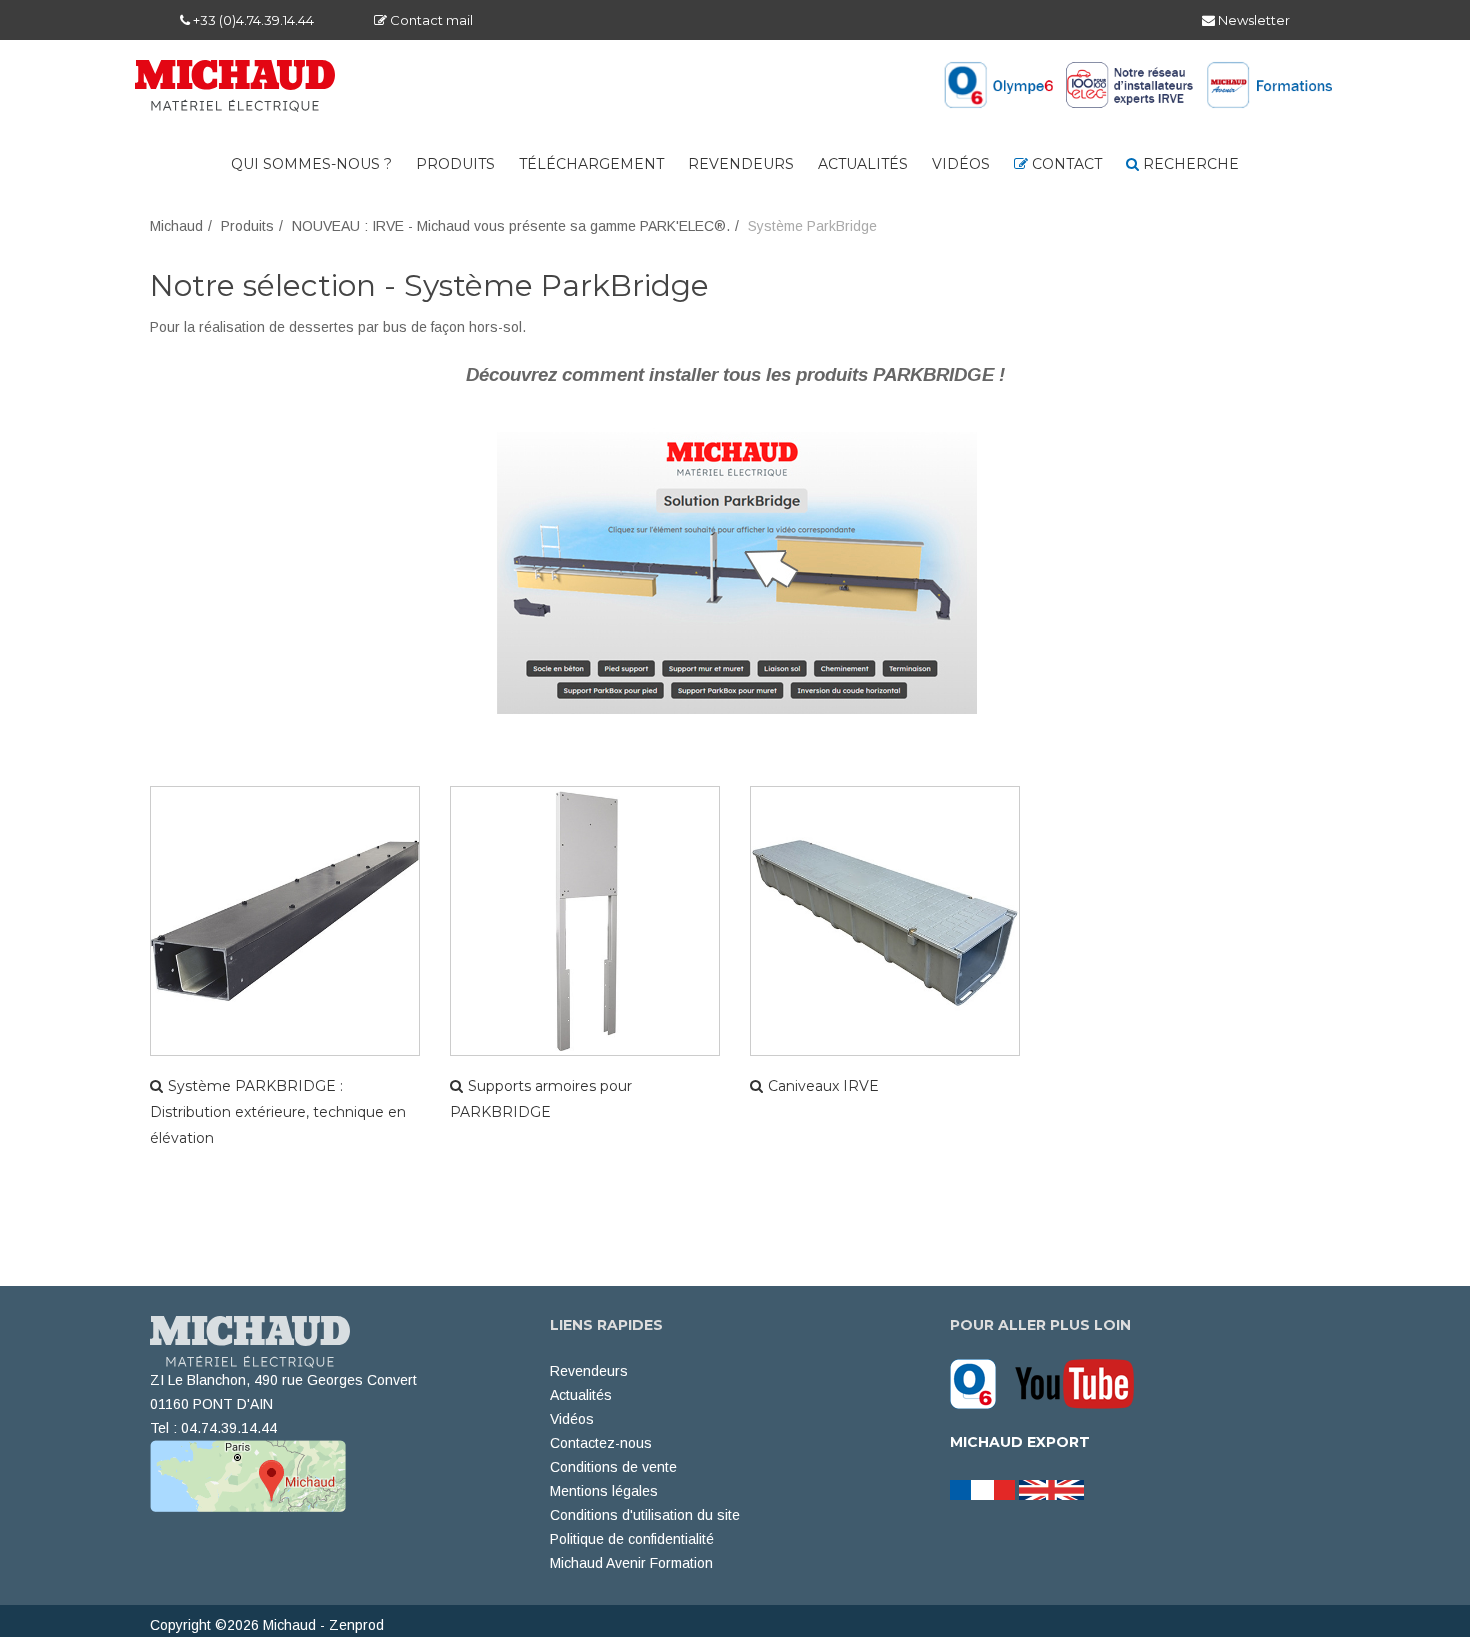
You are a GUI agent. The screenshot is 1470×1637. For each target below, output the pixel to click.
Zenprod (356, 1625)
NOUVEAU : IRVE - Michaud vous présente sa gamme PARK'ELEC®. (511, 226)
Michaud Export (1020, 1442)
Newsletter (1252, 20)
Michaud (176, 226)
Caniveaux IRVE (823, 1086)
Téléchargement (591, 164)
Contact (1065, 164)
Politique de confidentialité (632, 1539)
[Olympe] (980, 1383)
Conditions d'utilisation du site (645, 1515)
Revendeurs (741, 164)
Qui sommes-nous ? (311, 164)
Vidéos (961, 164)
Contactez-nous (601, 1443)
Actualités (863, 164)
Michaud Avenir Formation (631, 1563)
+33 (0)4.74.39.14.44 (252, 20)
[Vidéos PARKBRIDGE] (737, 562)
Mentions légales (604, 1491)
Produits (455, 164)
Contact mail (430, 20)
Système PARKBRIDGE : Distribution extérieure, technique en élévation (278, 1112)
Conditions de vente (613, 1467)
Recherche (1189, 164)
